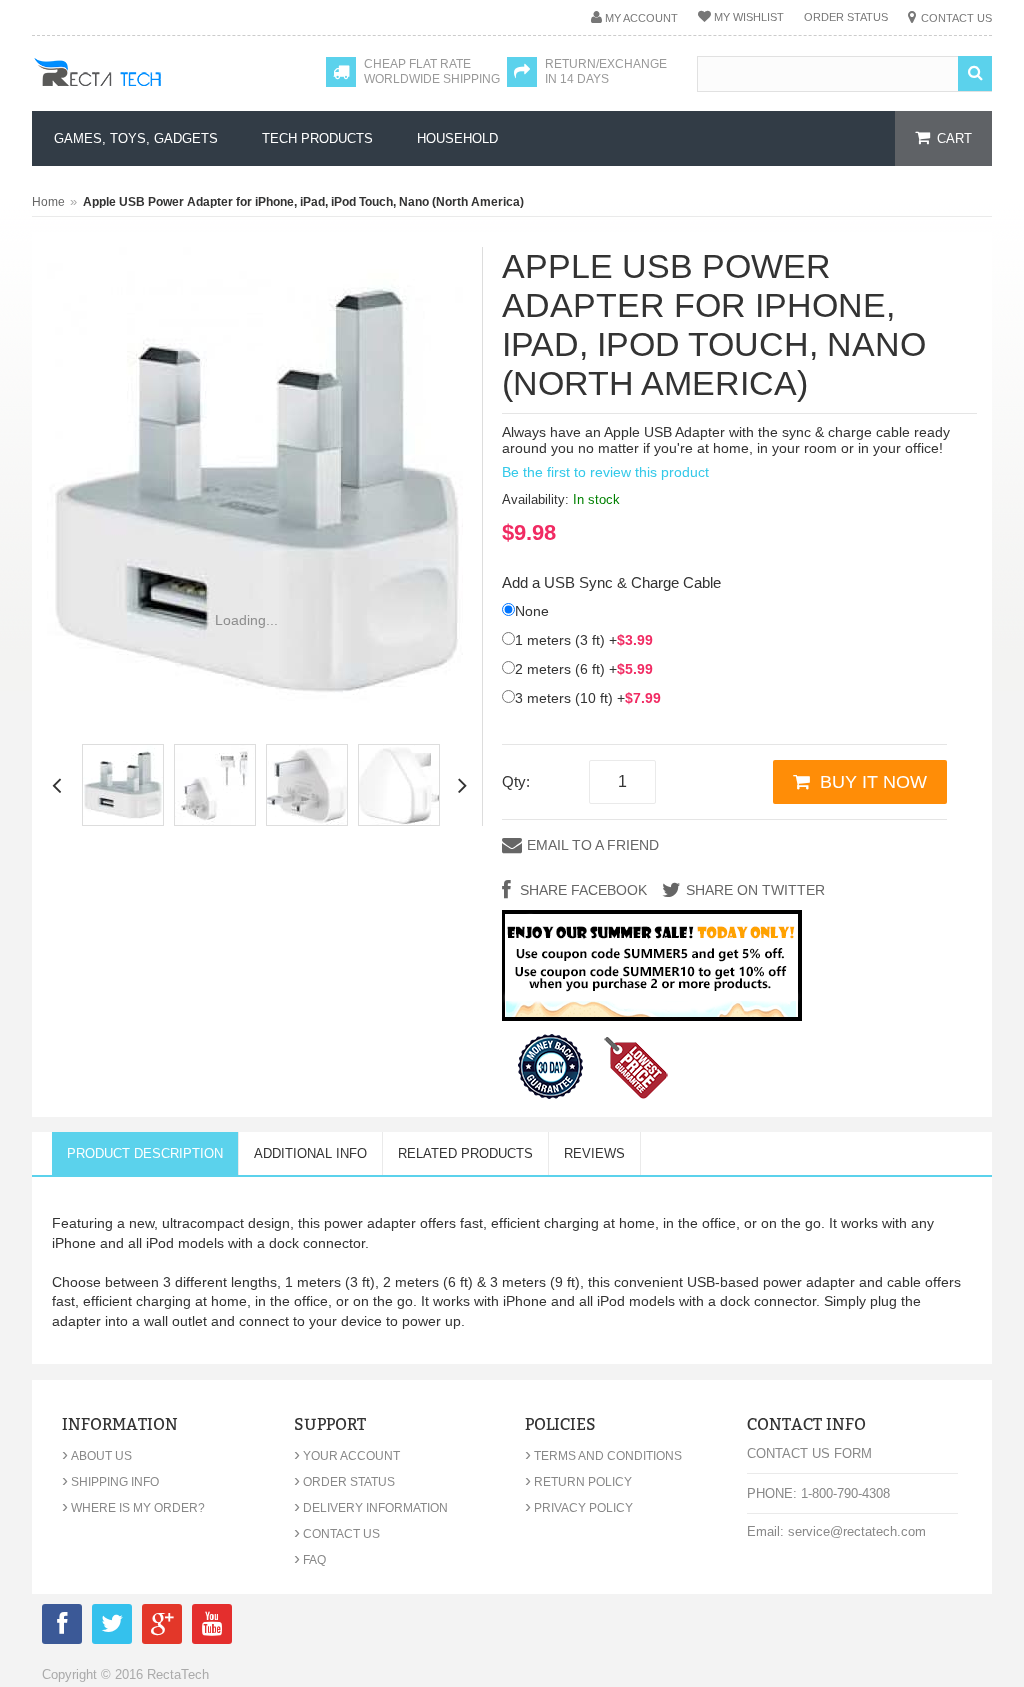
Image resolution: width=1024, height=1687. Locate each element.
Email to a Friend (593, 845)
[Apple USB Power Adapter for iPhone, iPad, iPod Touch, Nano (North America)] (123, 785)
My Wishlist (749, 17)
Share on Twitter (755, 890)
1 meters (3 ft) (584, 640)
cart (954, 138)
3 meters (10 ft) (588, 698)
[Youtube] (212, 1627)
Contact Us (956, 18)
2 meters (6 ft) (584, 669)
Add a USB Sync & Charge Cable (611, 582)
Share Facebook (581, 890)
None (532, 611)
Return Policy (578, 1482)
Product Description (145, 1153)
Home (48, 202)
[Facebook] (62, 1627)
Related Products (465, 1153)
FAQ (310, 1560)
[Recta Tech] (142, 92)
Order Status (846, 17)
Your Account (347, 1456)
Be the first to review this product (605, 472)
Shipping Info (110, 1482)
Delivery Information (371, 1508)
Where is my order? (133, 1508)
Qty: (516, 781)
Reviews (594, 1153)
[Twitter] (112, 1627)
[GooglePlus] (162, 1627)
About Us (97, 1456)
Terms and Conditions (603, 1456)
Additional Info (310, 1153)
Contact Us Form (809, 1453)
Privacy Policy (579, 1508)
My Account (641, 18)
